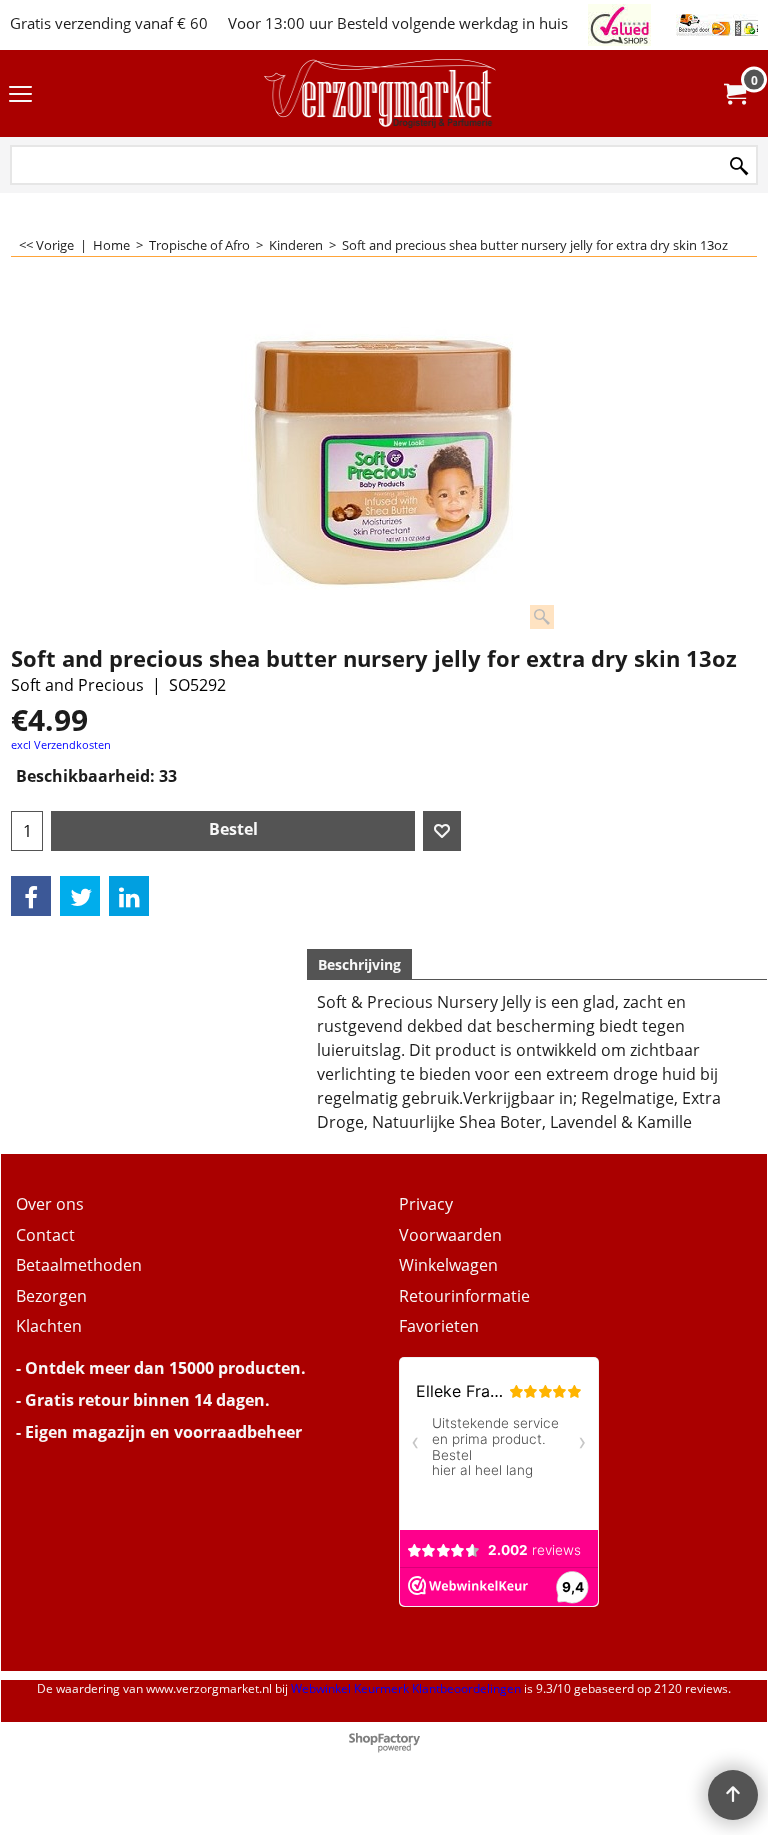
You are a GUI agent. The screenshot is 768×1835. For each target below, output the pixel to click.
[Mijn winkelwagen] (734, 94)
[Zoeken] (739, 166)
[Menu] (20, 95)
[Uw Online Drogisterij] (380, 93)
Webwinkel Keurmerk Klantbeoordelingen (406, 1688)
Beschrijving (359, 964)
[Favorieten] (442, 831)
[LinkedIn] (129, 896)
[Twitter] (80, 896)
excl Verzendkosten (61, 744)
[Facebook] (31, 896)
